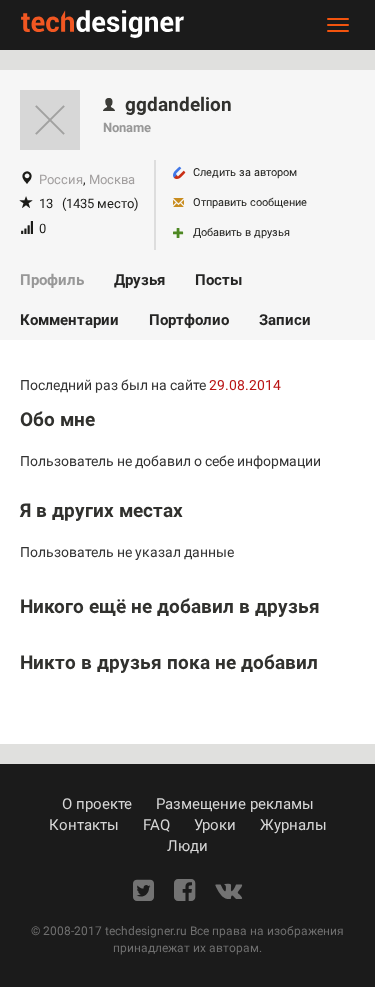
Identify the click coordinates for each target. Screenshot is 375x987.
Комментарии (69, 320)
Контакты (84, 825)
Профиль (52, 280)
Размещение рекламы (235, 804)
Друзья (139, 280)
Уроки (215, 825)
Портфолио (189, 320)
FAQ (156, 825)
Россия (61, 179)
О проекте (97, 804)
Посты (218, 280)
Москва (112, 179)
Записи (285, 320)
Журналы (293, 825)
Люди (187, 846)
